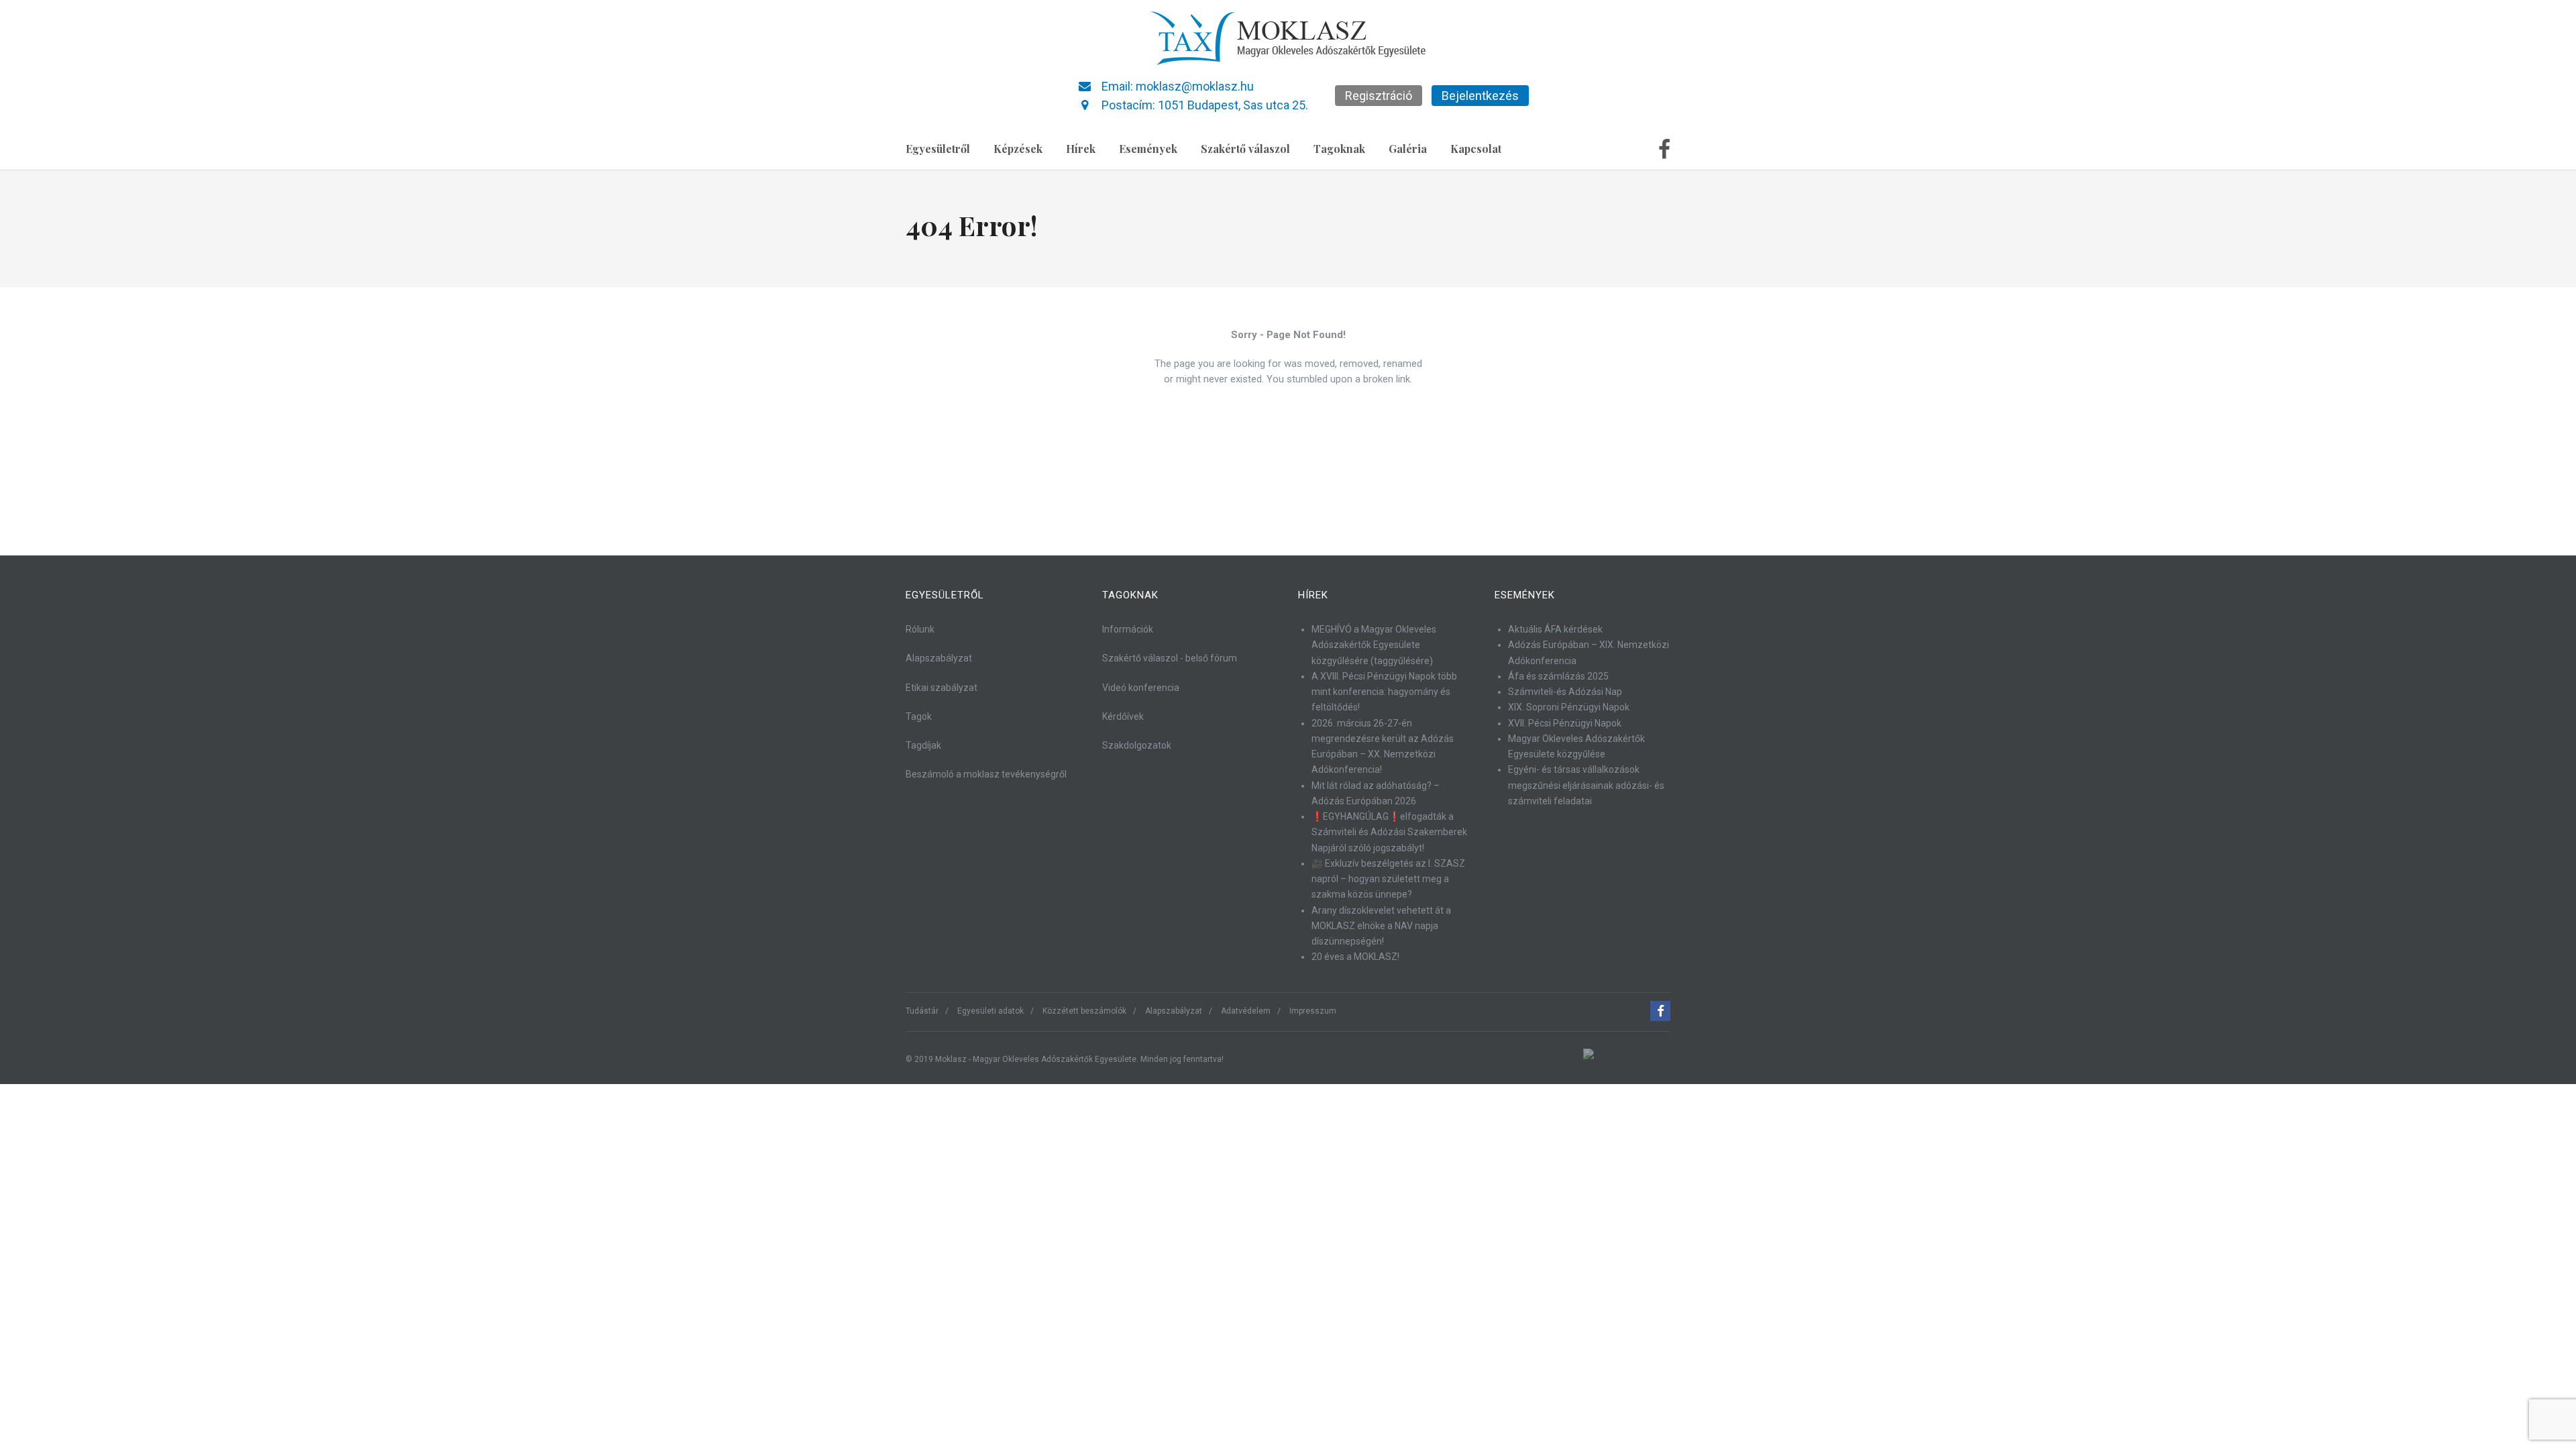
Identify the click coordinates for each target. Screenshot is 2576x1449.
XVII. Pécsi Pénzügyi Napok (1565, 723)
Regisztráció (1379, 96)
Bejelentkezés (1480, 96)
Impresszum (1313, 1011)
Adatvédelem (1246, 1011)
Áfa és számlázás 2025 (1558, 676)
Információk (1128, 629)
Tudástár (922, 1011)
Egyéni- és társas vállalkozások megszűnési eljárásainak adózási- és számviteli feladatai (1586, 785)
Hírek (1081, 149)
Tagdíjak (923, 745)
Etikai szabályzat (942, 688)
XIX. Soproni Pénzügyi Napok (1569, 707)
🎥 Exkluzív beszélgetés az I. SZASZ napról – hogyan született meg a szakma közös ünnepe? (1388, 879)
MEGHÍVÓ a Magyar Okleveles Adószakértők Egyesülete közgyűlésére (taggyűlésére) (1374, 645)
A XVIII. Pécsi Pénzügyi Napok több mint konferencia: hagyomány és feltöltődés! (1384, 692)
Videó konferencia (1141, 688)
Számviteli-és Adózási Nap (1565, 692)
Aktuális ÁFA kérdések (1555, 629)
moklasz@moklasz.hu (1195, 86)
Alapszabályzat (939, 658)
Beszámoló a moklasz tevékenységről (986, 774)
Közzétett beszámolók (1084, 1011)
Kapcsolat (1476, 149)
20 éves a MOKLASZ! (1355, 957)
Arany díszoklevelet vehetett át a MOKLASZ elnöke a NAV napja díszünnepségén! (1381, 926)
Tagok (919, 716)
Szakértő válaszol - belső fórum (1170, 658)
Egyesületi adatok (990, 1011)
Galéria (1408, 149)
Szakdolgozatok (1137, 745)
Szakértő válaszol (1245, 149)
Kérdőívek (1123, 716)
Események (1148, 149)
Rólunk (920, 629)
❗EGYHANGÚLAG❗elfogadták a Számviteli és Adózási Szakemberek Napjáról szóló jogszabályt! (1389, 832)
